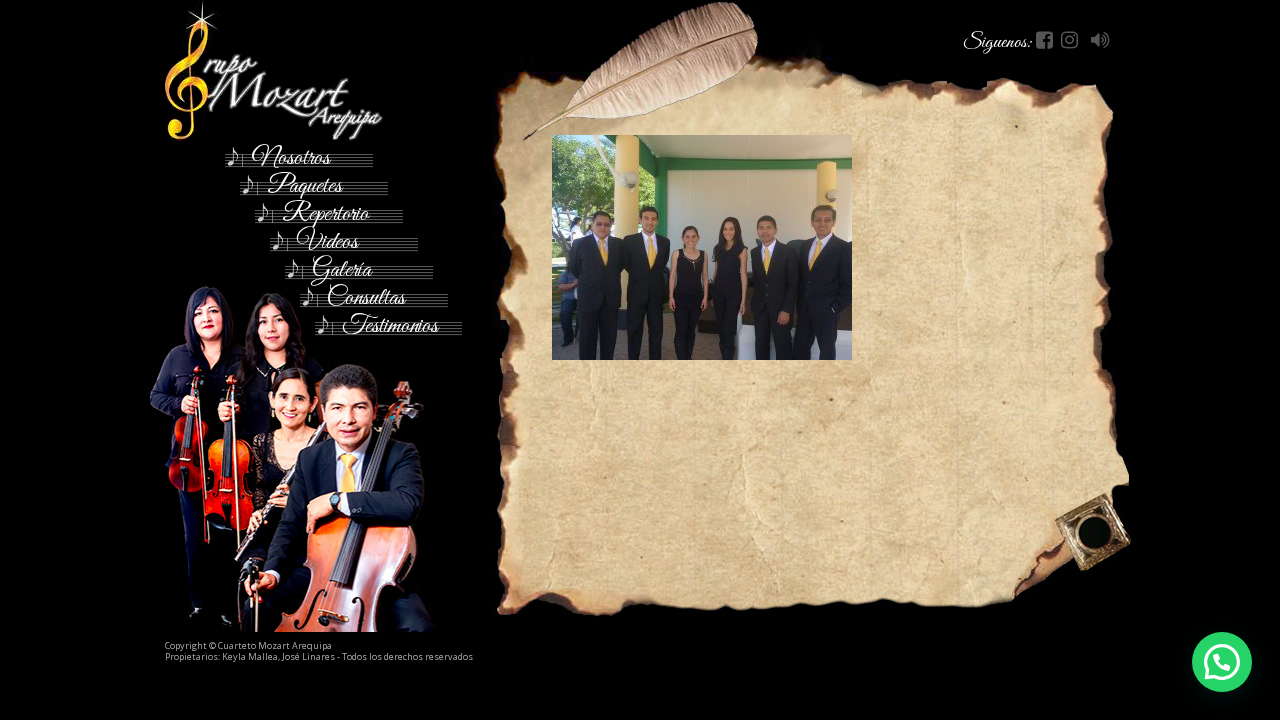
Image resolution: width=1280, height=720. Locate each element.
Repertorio (325, 211)
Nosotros (291, 155)
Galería (341, 267)
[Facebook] (1047, 42)
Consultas (366, 295)
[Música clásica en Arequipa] (313, 71)
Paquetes (304, 183)
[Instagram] (1072, 42)
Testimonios (390, 323)
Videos (327, 239)
